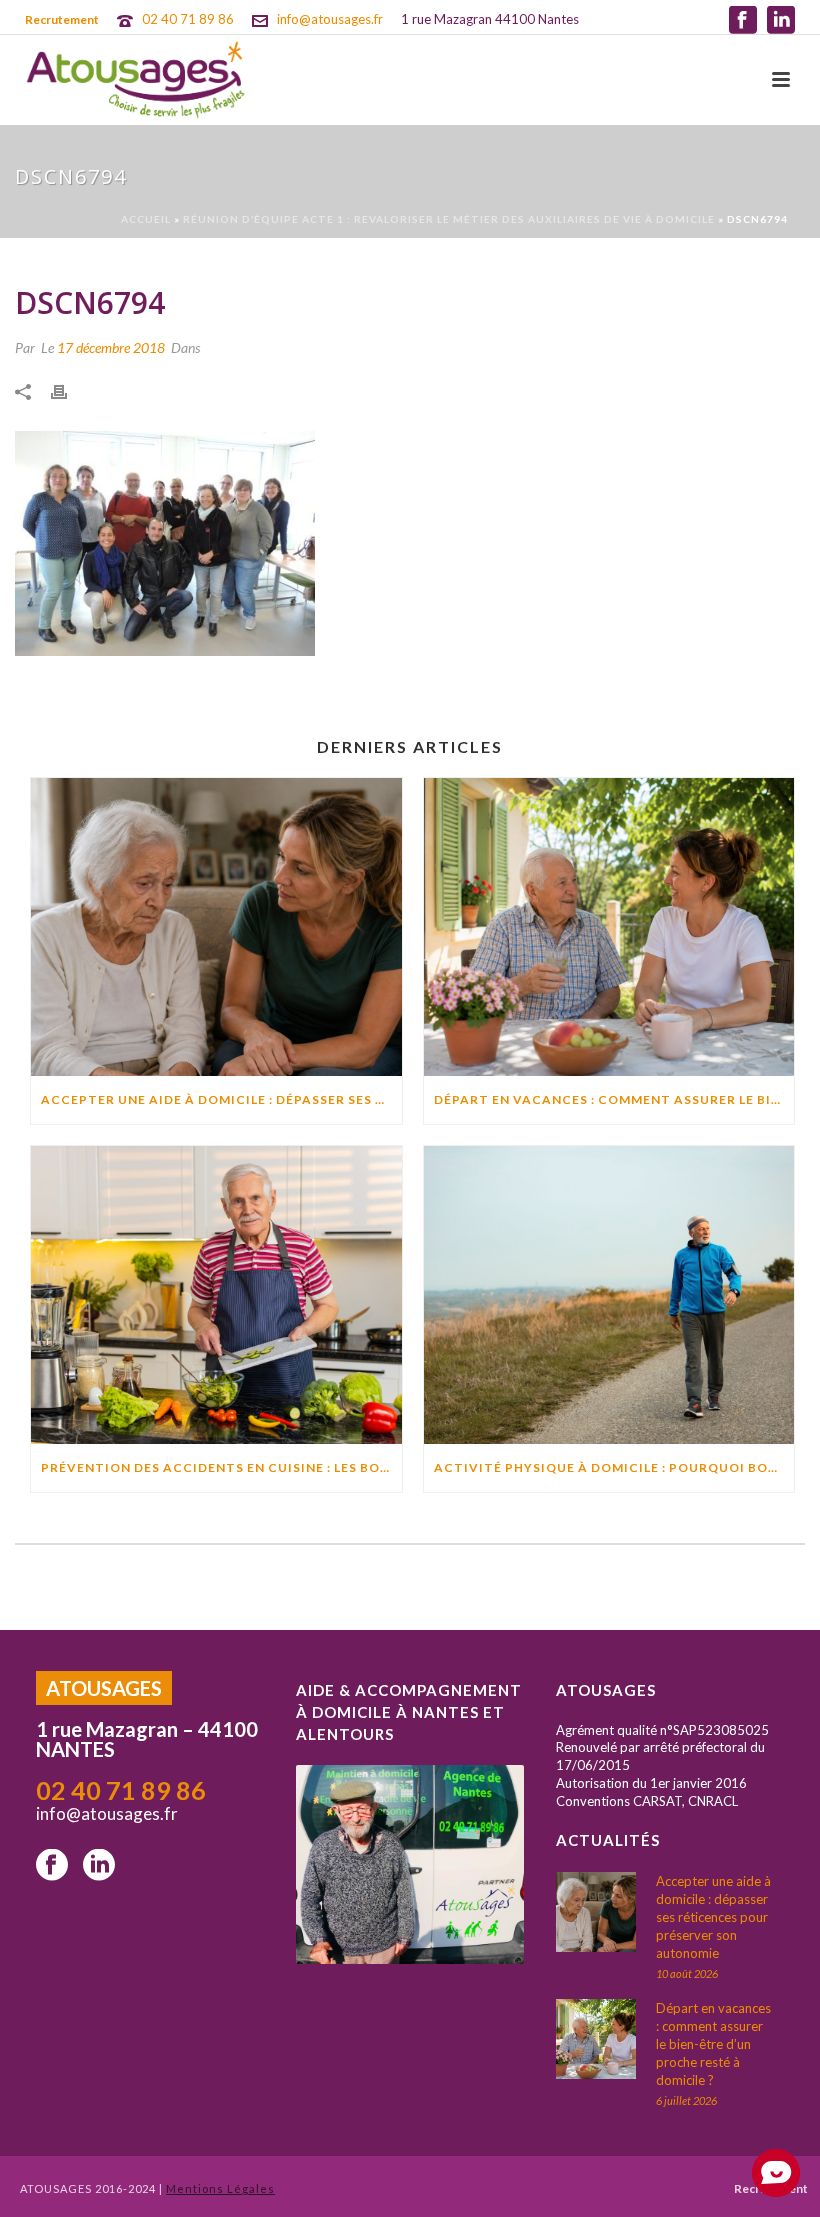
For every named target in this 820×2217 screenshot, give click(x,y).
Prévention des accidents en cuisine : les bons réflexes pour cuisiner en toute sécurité (221, 1467)
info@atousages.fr (330, 19)
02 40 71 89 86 (188, 19)
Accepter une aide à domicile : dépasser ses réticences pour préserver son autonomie (221, 1099)
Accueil (146, 219)
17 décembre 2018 (111, 347)
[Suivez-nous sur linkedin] (99, 1866)
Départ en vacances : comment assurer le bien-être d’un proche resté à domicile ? (614, 1099)
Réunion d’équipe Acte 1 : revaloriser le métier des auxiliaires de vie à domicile (449, 219)
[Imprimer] (69, 390)
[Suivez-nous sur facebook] (52, 1866)
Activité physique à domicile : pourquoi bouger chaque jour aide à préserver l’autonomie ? (614, 1467)
